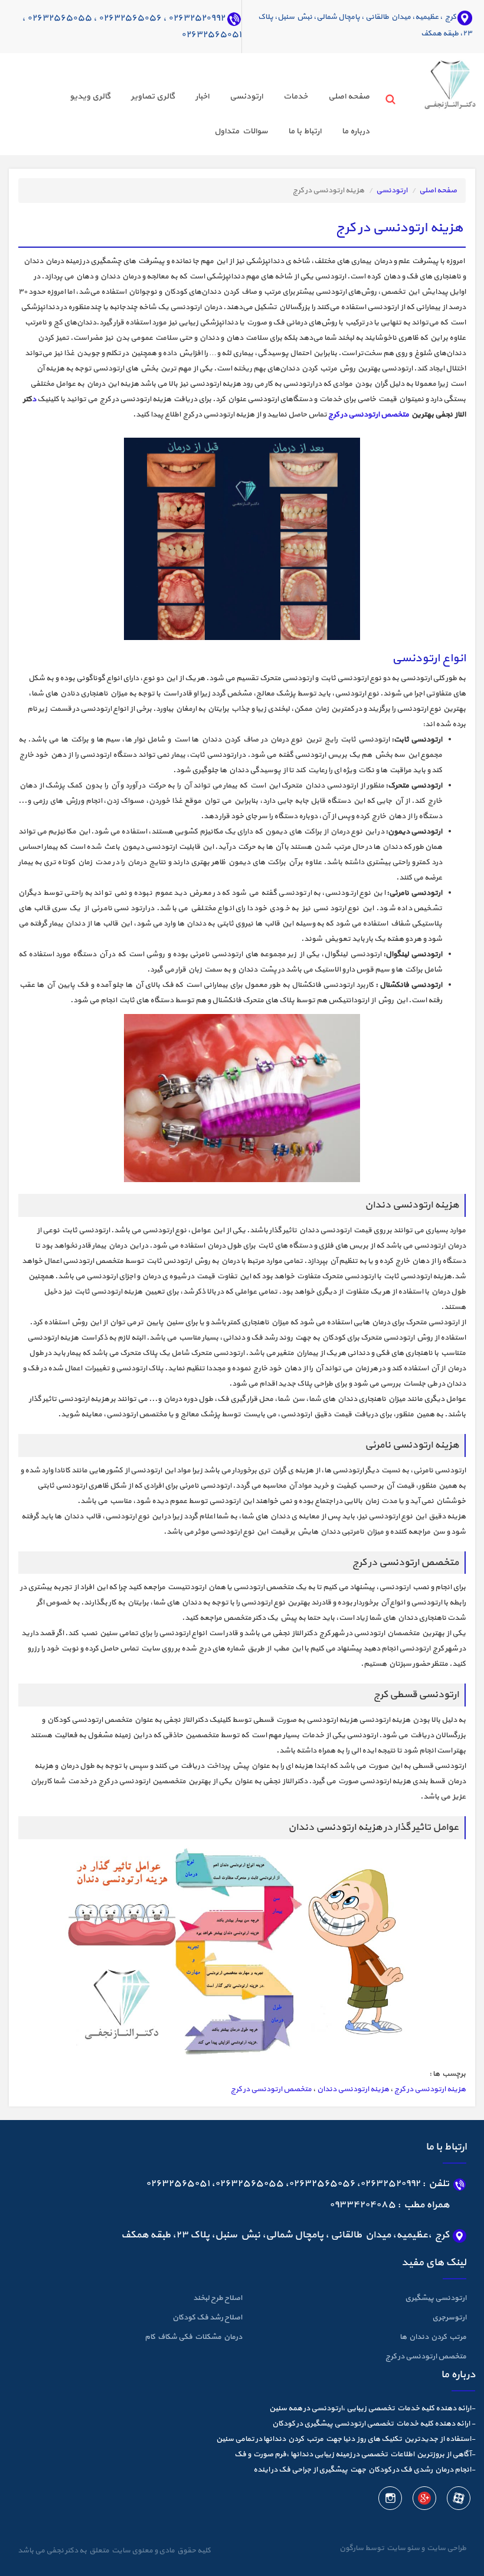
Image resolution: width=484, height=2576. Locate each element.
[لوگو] (435, 81)
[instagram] (390, 2500)
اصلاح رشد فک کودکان (207, 2318)
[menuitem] (339, 98)
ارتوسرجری (449, 2318)
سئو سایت (403, 2548)
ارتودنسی (246, 96)
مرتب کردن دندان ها (433, 2337)
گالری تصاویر (153, 96)
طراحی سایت (445, 2548)
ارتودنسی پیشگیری (436, 2298)
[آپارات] (458, 2500)
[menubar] (194, 116)
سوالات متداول (241, 131)
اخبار (202, 96)
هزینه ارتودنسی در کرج (430, 2089)
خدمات (295, 96)
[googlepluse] (424, 2500)
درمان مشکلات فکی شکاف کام (193, 2337)
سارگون (352, 2548)
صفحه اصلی (349, 96)
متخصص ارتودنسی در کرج (369, 415)
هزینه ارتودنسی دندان (353, 2089)
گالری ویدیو (90, 96)
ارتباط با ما (305, 131)
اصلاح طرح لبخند (218, 2298)
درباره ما (356, 131)
